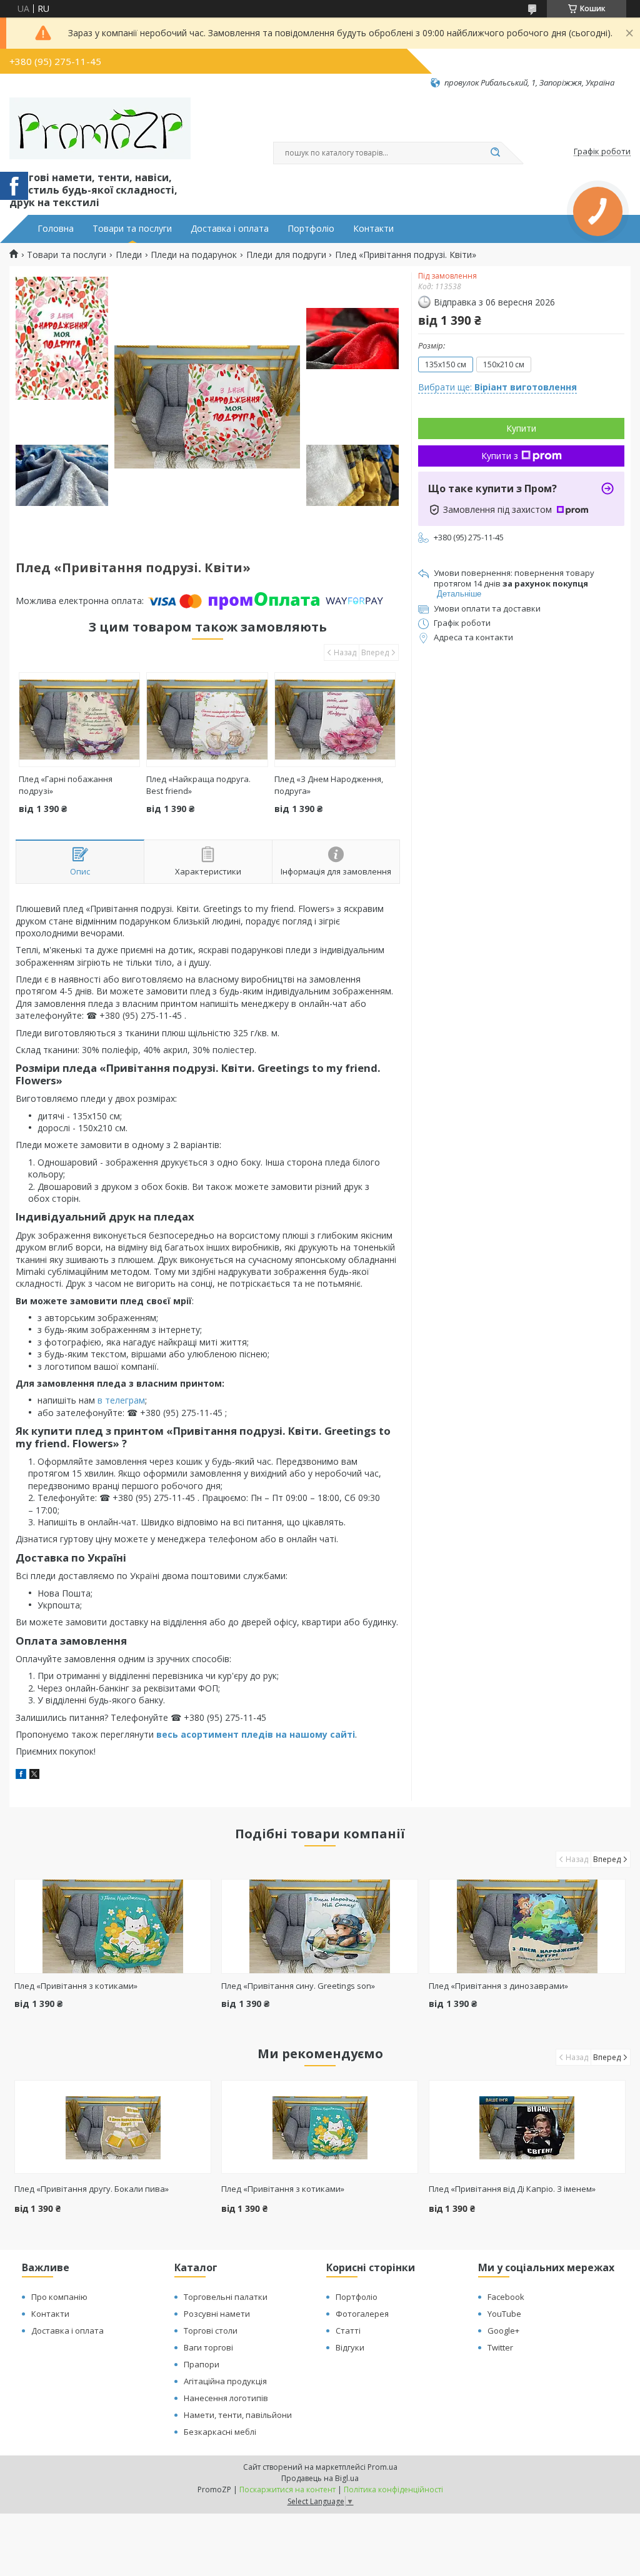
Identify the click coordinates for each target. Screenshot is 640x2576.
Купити (521, 428)
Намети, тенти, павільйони (238, 2415)
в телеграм (121, 1400)
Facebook (506, 2297)
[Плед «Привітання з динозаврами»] (527, 1926)
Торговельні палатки (226, 2297)
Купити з (500, 456)
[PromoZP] (100, 129)
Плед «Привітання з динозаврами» (498, 1986)
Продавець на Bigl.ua (320, 2478)
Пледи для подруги (286, 255)
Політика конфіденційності (393, 2489)
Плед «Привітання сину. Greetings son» (298, 1986)
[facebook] (21, 1776)
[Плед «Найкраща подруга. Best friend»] (207, 720)
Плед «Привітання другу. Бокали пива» (92, 2189)
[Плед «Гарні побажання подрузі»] (79, 720)
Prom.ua (382, 2467)
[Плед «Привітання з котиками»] (113, 1926)
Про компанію (59, 2297)
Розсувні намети (217, 2314)
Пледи (129, 255)
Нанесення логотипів (226, 2398)
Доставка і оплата (230, 229)
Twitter (500, 2347)
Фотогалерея (362, 2314)
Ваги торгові (208, 2347)
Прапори (202, 2364)
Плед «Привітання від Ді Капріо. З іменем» (512, 2189)
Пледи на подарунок (194, 255)
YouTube (504, 2314)
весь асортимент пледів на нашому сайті (256, 1734)
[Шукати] (495, 153)
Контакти (373, 229)
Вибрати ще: (497, 387)
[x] (34, 1776)
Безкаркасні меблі (220, 2432)
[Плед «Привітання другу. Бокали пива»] (113, 2127)
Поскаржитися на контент (287, 2489)
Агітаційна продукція (225, 2381)
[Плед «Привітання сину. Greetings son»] (320, 1926)
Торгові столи (211, 2331)
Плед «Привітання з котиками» (76, 1986)
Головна (56, 229)
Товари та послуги (132, 229)
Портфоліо (311, 229)
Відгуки (350, 2347)
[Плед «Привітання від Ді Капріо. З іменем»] (527, 2127)
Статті (348, 2331)
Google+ (503, 2331)
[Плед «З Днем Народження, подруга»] (335, 720)
